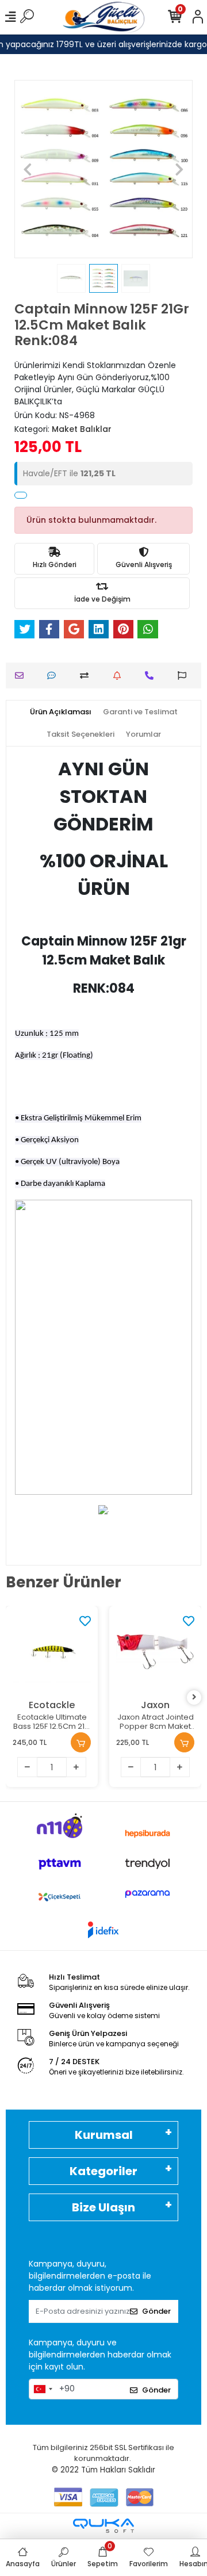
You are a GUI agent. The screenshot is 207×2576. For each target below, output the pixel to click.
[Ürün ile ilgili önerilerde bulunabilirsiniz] (185, 675)
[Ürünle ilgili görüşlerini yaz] (54, 675)
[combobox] (43, 2389)
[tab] (61, 712)
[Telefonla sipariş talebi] (152, 675)
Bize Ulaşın (103, 2207)
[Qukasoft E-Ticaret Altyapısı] (103, 2526)
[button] (28, 169)
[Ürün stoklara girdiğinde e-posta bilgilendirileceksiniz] (120, 675)
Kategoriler (103, 2171)
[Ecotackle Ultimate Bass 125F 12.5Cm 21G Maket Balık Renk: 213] (52, 1652)
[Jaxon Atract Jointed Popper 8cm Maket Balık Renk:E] (155, 1652)
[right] (194, 1697)
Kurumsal (104, 2135)
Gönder (156, 2311)
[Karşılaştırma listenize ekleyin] (87, 675)
